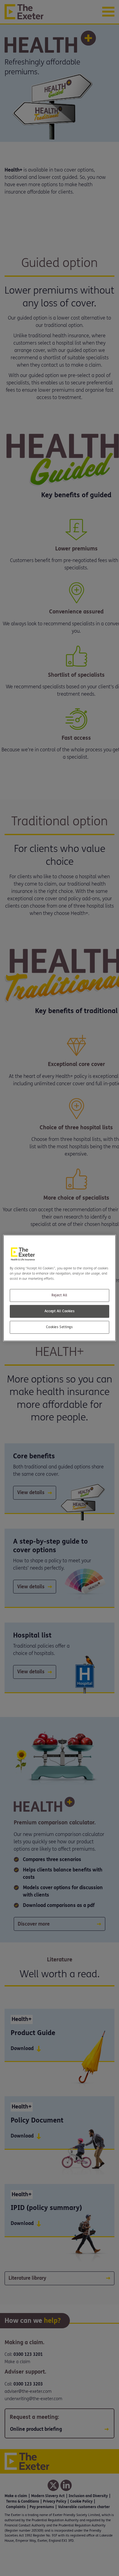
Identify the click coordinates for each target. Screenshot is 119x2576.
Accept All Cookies (60, 1311)
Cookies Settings (59, 1327)
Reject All (60, 1295)
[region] (60, 1288)
